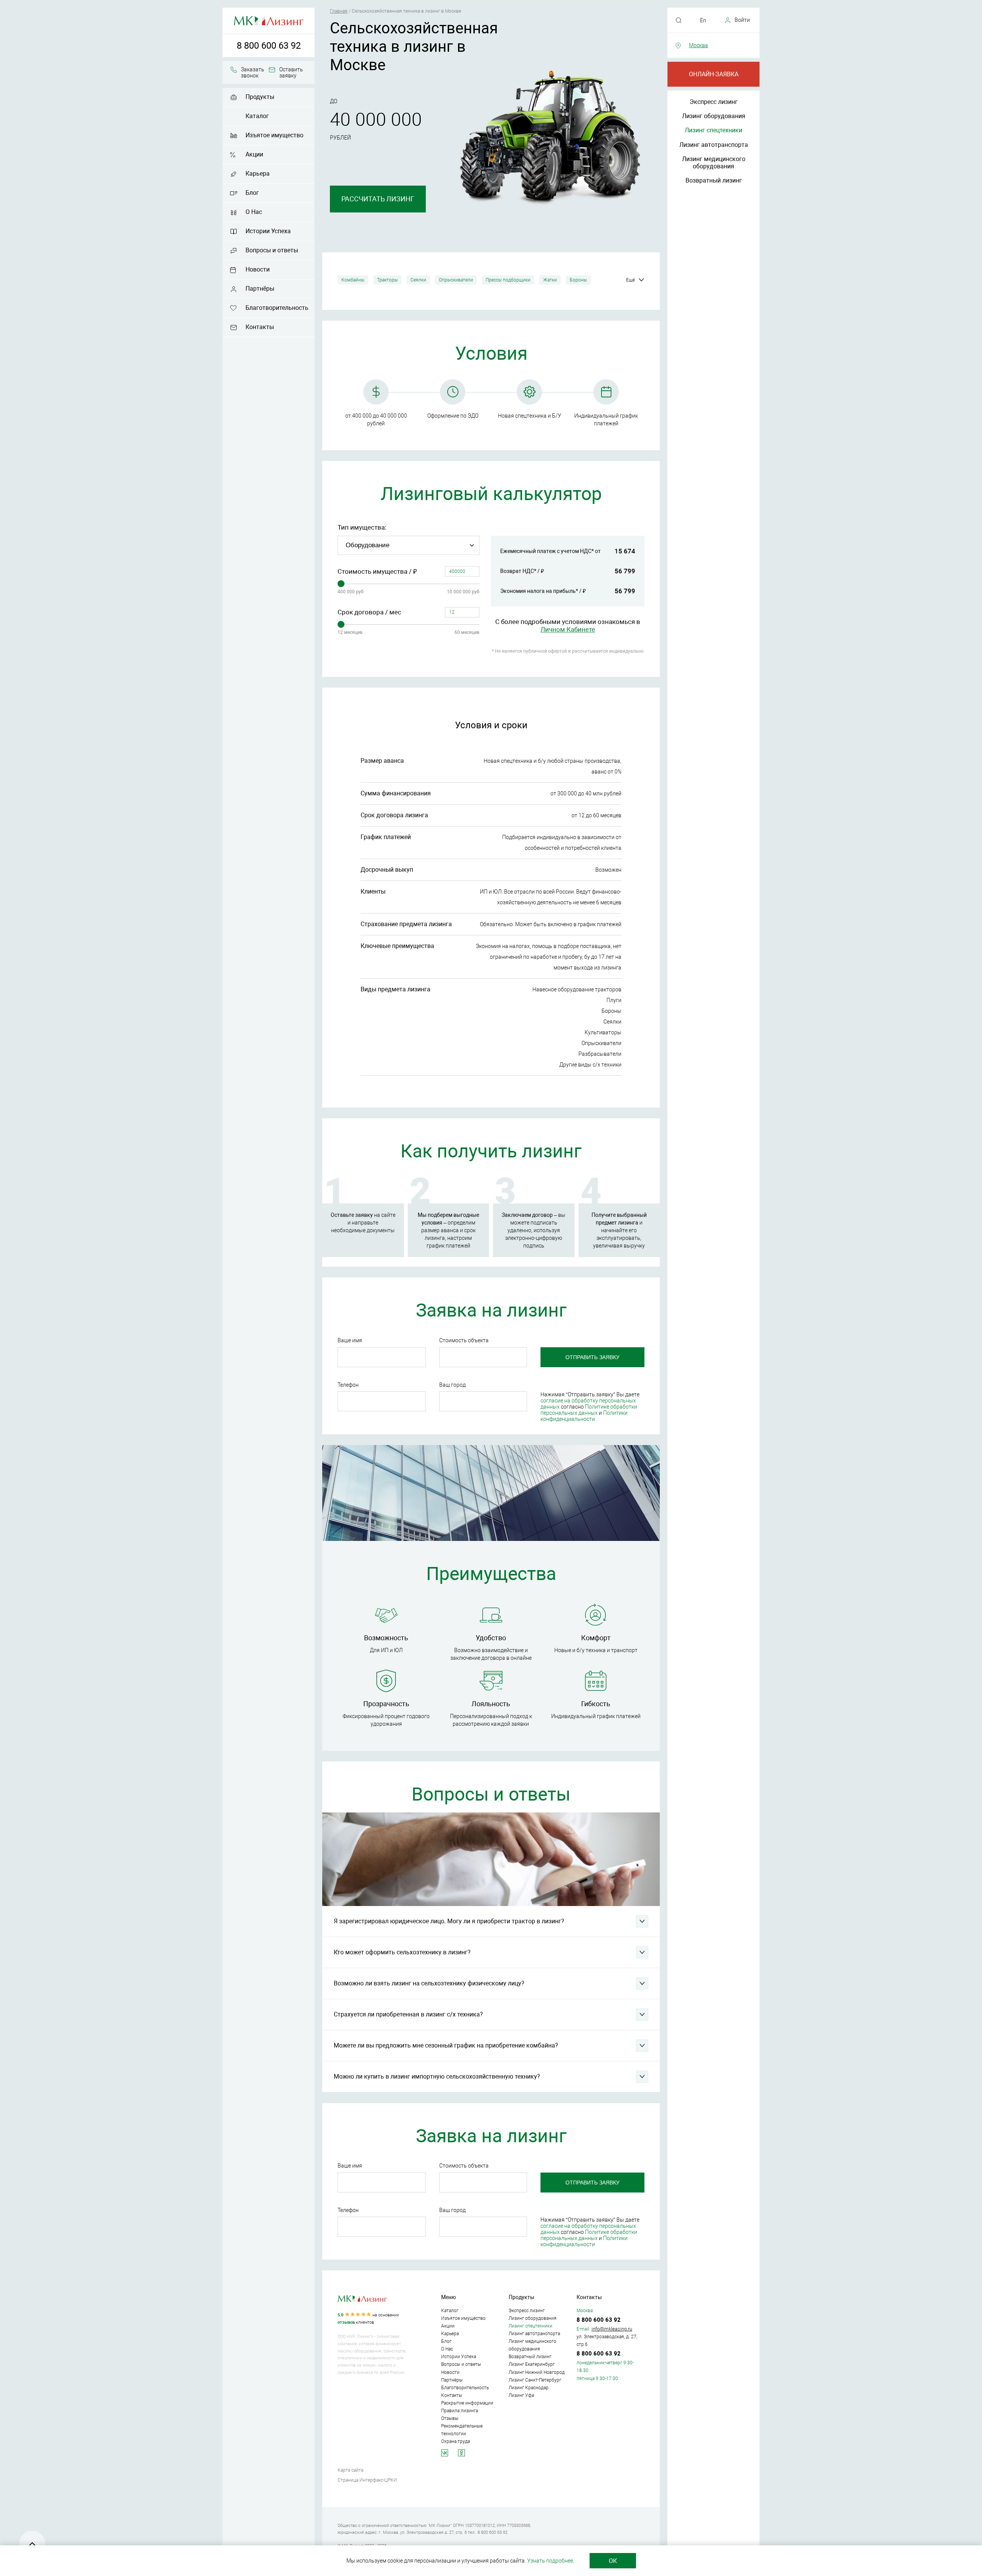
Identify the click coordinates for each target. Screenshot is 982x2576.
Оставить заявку (291, 72)
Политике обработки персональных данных (589, 1410)
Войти (742, 20)
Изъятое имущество (274, 135)
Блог (252, 193)
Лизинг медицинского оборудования (714, 163)
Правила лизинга (460, 2411)
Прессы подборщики (508, 280)
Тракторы (387, 280)
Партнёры (260, 289)
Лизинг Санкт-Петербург (535, 2380)
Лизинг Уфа (521, 2395)
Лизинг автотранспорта (714, 145)
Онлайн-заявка (714, 74)
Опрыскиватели (456, 280)
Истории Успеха (268, 231)
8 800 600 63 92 (269, 46)
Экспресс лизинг (714, 102)
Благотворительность (277, 308)
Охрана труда (456, 2441)
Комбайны (353, 280)
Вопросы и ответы (272, 250)
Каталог (257, 116)
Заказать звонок (253, 72)
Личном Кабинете (568, 629)
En (703, 20)
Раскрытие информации (467, 2403)
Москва (699, 45)
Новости (258, 269)
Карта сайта (350, 2470)
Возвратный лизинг (714, 180)
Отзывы (450, 2418)
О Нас (254, 212)
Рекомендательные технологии (462, 2430)
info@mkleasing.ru (612, 2329)
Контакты (260, 327)
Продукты (260, 97)
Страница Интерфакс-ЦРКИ (367, 2480)
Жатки (550, 280)
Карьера (258, 174)
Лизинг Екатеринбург (532, 2364)
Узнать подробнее (550, 2561)
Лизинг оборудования (714, 116)
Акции (254, 154)
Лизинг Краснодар (529, 2388)
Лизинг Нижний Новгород (537, 2372)
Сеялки (418, 280)
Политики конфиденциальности (584, 1416)
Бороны (578, 280)
